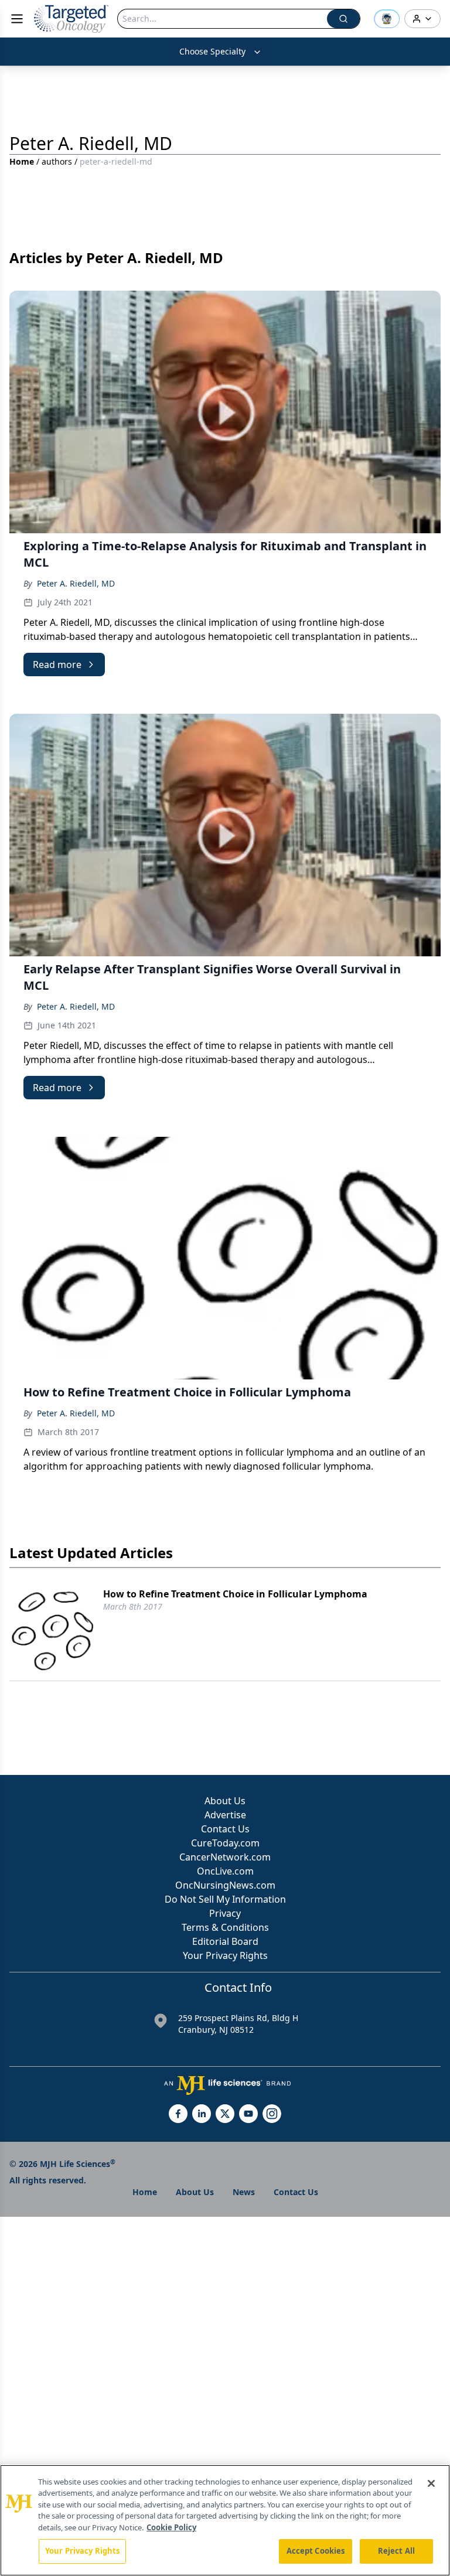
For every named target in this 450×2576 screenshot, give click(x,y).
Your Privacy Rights (225, 1955)
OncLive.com (225, 1871)
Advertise (225, 1815)
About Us (225, 1801)
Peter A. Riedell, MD (76, 583)
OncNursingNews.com (225, 1885)
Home (22, 161)
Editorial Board (225, 1941)
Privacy (225, 1913)
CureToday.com (225, 1843)
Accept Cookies (316, 2551)
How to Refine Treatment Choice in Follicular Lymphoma (235, 1594)
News (244, 2192)
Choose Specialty (212, 51)
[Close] (431, 2483)
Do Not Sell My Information (225, 1899)
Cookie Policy (171, 2527)
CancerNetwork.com (225, 1857)
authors (57, 161)
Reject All (396, 2551)
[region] (225, 2520)
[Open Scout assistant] (387, 19)
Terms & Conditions (225, 1927)
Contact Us (225, 1829)
